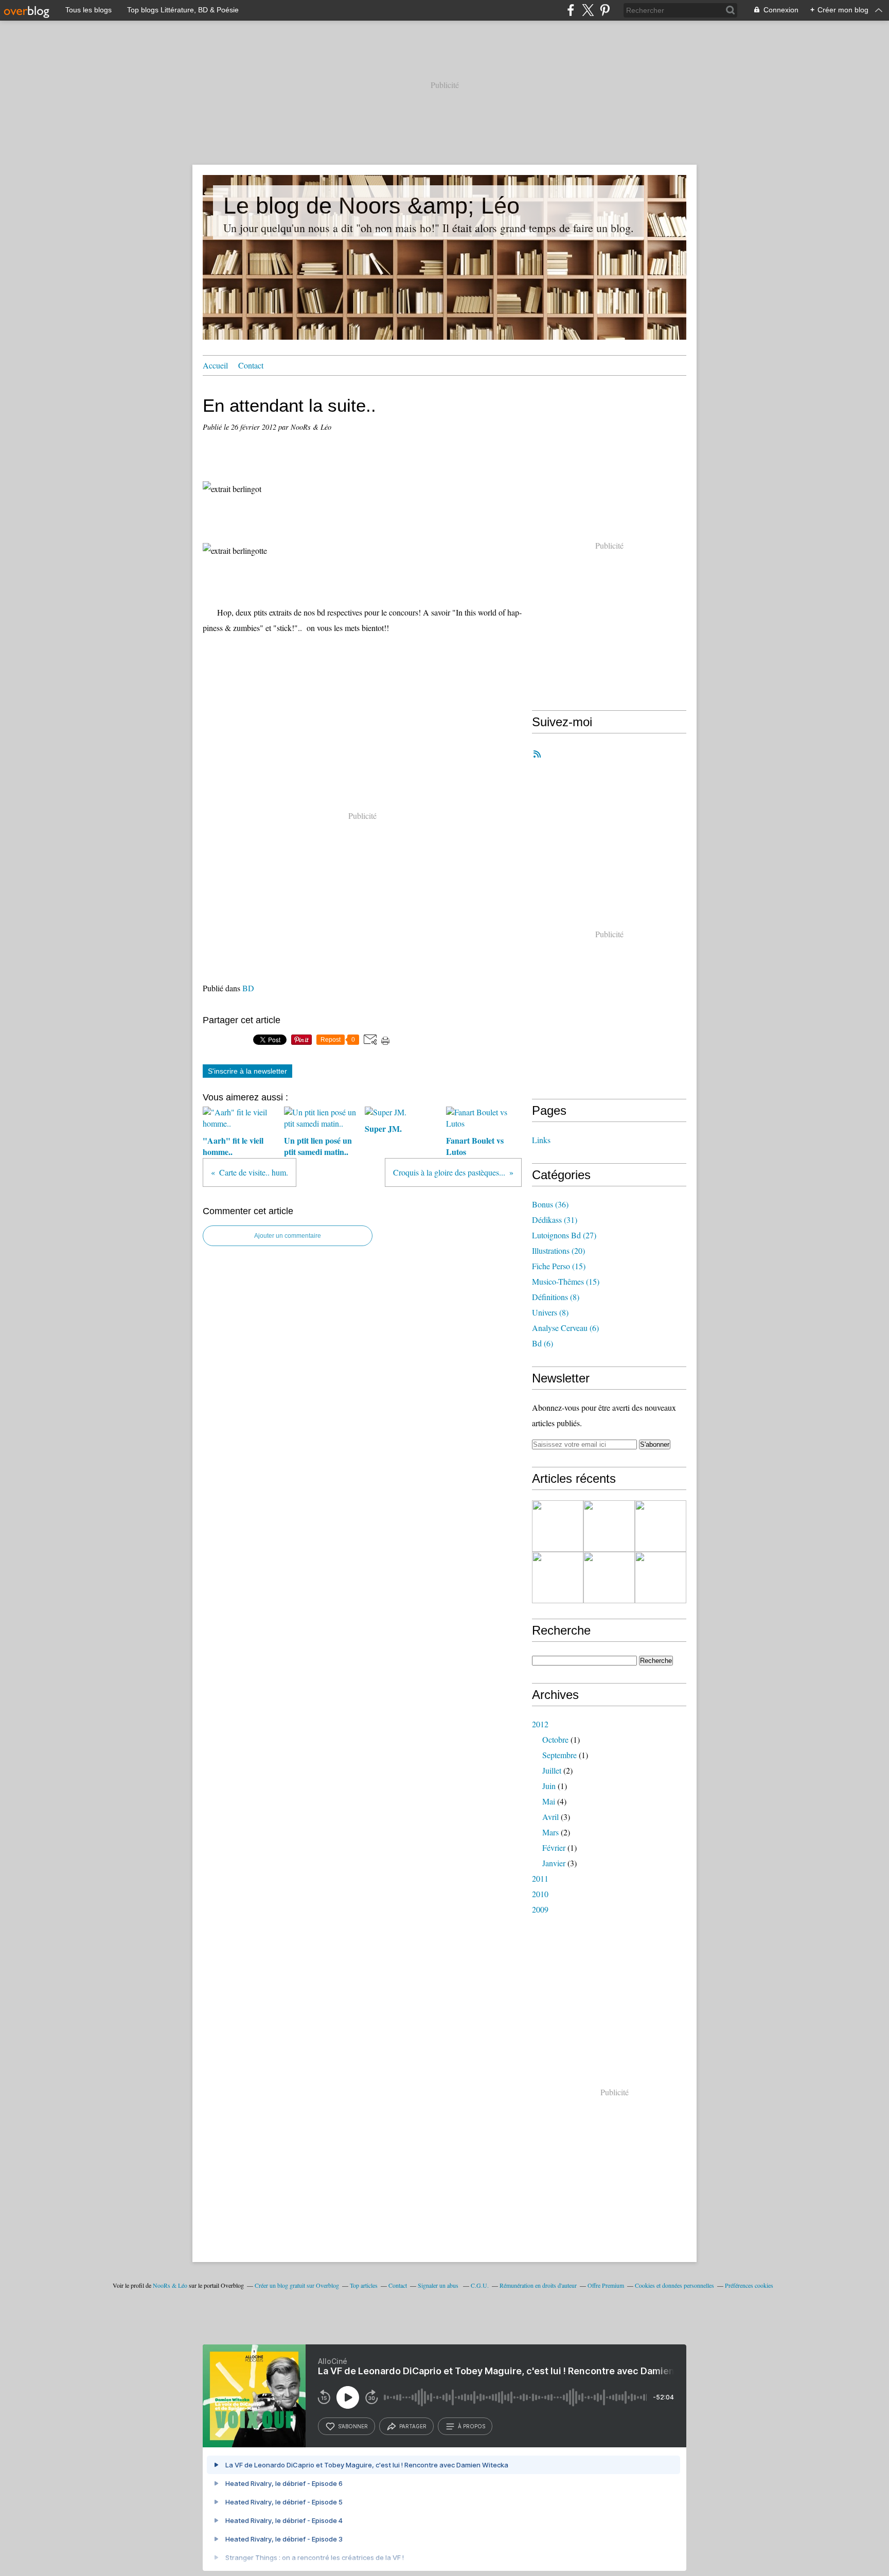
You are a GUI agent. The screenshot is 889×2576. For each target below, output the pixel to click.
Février (554, 1847)
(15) (559, 1266)
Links (541, 1140)
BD (248, 988)
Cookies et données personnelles (674, 2285)
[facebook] (571, 10)
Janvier (554, 1863)
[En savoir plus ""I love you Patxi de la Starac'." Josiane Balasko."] (661, 1526)
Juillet (552, 1770)
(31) (555, 1220)
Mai (549, 1801)
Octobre (555, 1739)
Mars (550, 1832)
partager (413, 2426)
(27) (564, 1235)
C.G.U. (480, 2285)
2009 (540, 1909)
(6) (565, 1328)
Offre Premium (606, 2285)
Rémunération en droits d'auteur (538, 2285)
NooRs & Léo (170, 2285)
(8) (556, 1297)
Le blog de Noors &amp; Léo (371, 206)
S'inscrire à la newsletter (247, 1071)
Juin (549, 1786)
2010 (540, 1894)
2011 (540, 1878)
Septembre (559, 1755)
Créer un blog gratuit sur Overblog (297, 2285)
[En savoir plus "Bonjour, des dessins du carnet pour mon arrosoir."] (558, 1578)
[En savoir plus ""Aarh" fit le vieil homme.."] (609, 1526)
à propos (472, 2426)
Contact (251, 365)
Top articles (364, 2285)
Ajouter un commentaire (288, 1236)
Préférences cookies (749, 2285)
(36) (550, 1204)
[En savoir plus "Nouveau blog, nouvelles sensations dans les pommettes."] (558, 1526)
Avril (550, 1817)
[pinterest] (605, 10)
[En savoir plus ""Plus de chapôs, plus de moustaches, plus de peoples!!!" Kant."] (609, 1578)
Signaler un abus (439, 2285)
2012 (540, 1724)
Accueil (215, 365)
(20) (558, 1250)
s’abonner (353, 2426)
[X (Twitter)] (588, 10)
